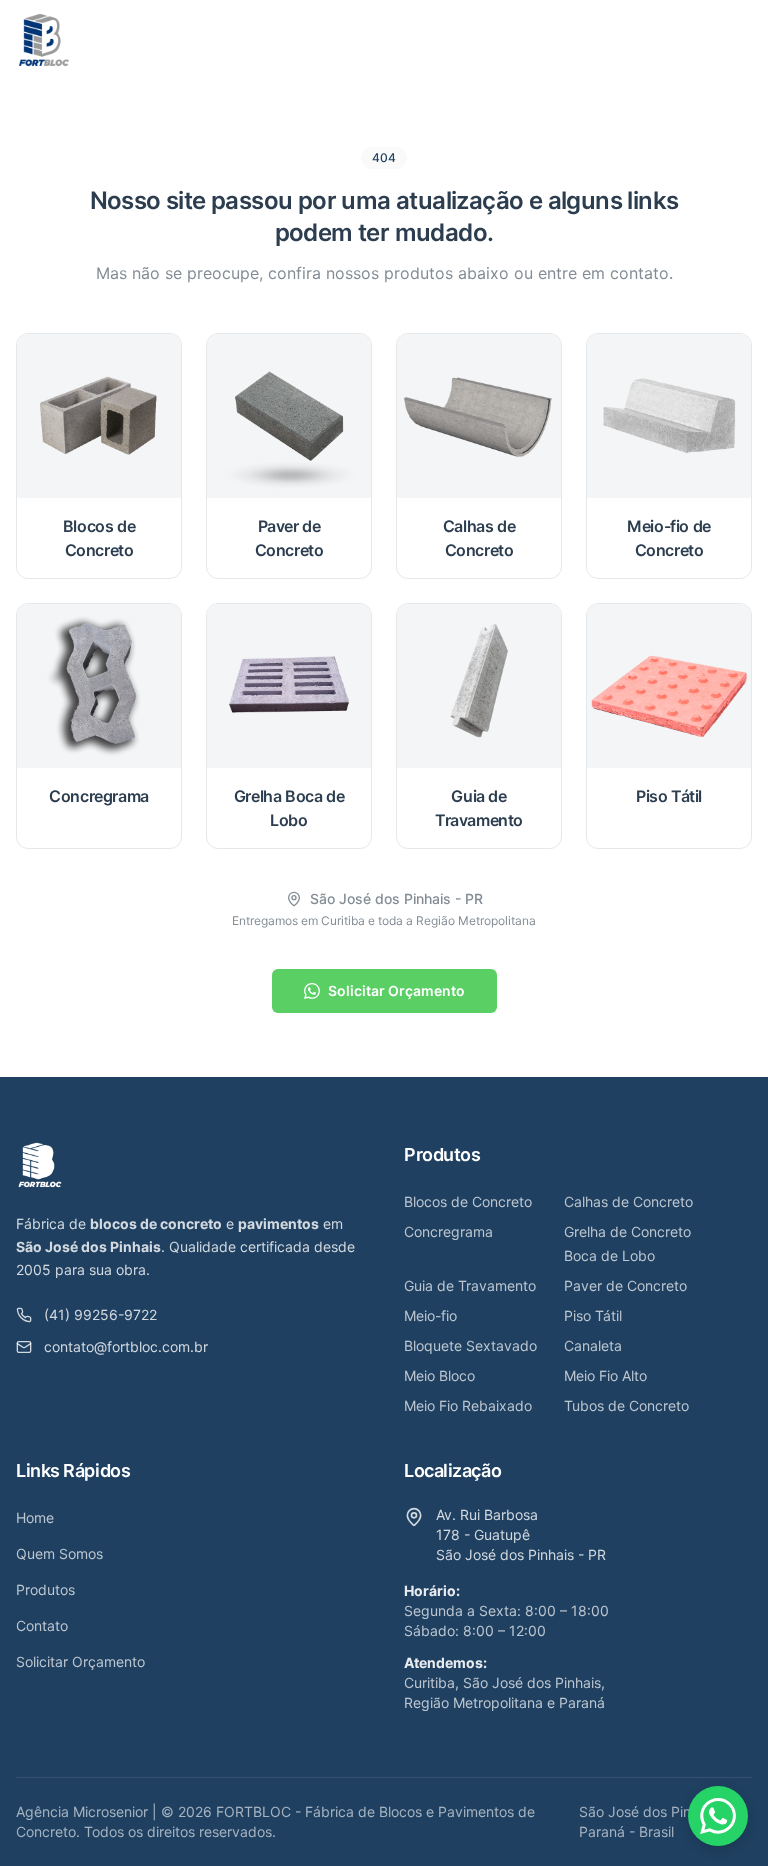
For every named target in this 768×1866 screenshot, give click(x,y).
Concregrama (448, 1231)
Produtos (45, 1589)
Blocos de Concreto (468, 1201)
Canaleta (593, 1345)
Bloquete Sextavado (470, 1345)
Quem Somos (59, 1553)
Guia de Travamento (470, 1285)
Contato (42, 1625)
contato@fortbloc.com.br (126, 1346)
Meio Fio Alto (605, 1375)
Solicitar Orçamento (396, 990)
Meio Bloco (439, 1375)
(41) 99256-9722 (100, 1314)
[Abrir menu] (732, 40)
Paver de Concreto (625, 1285)
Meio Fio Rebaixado (468, 1405)
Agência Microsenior (82, 1811)
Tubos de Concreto (626, 1405)
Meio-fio (430, 1315)
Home (35, 1517)
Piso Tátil (593, 1315)
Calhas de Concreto (628, 1201)
